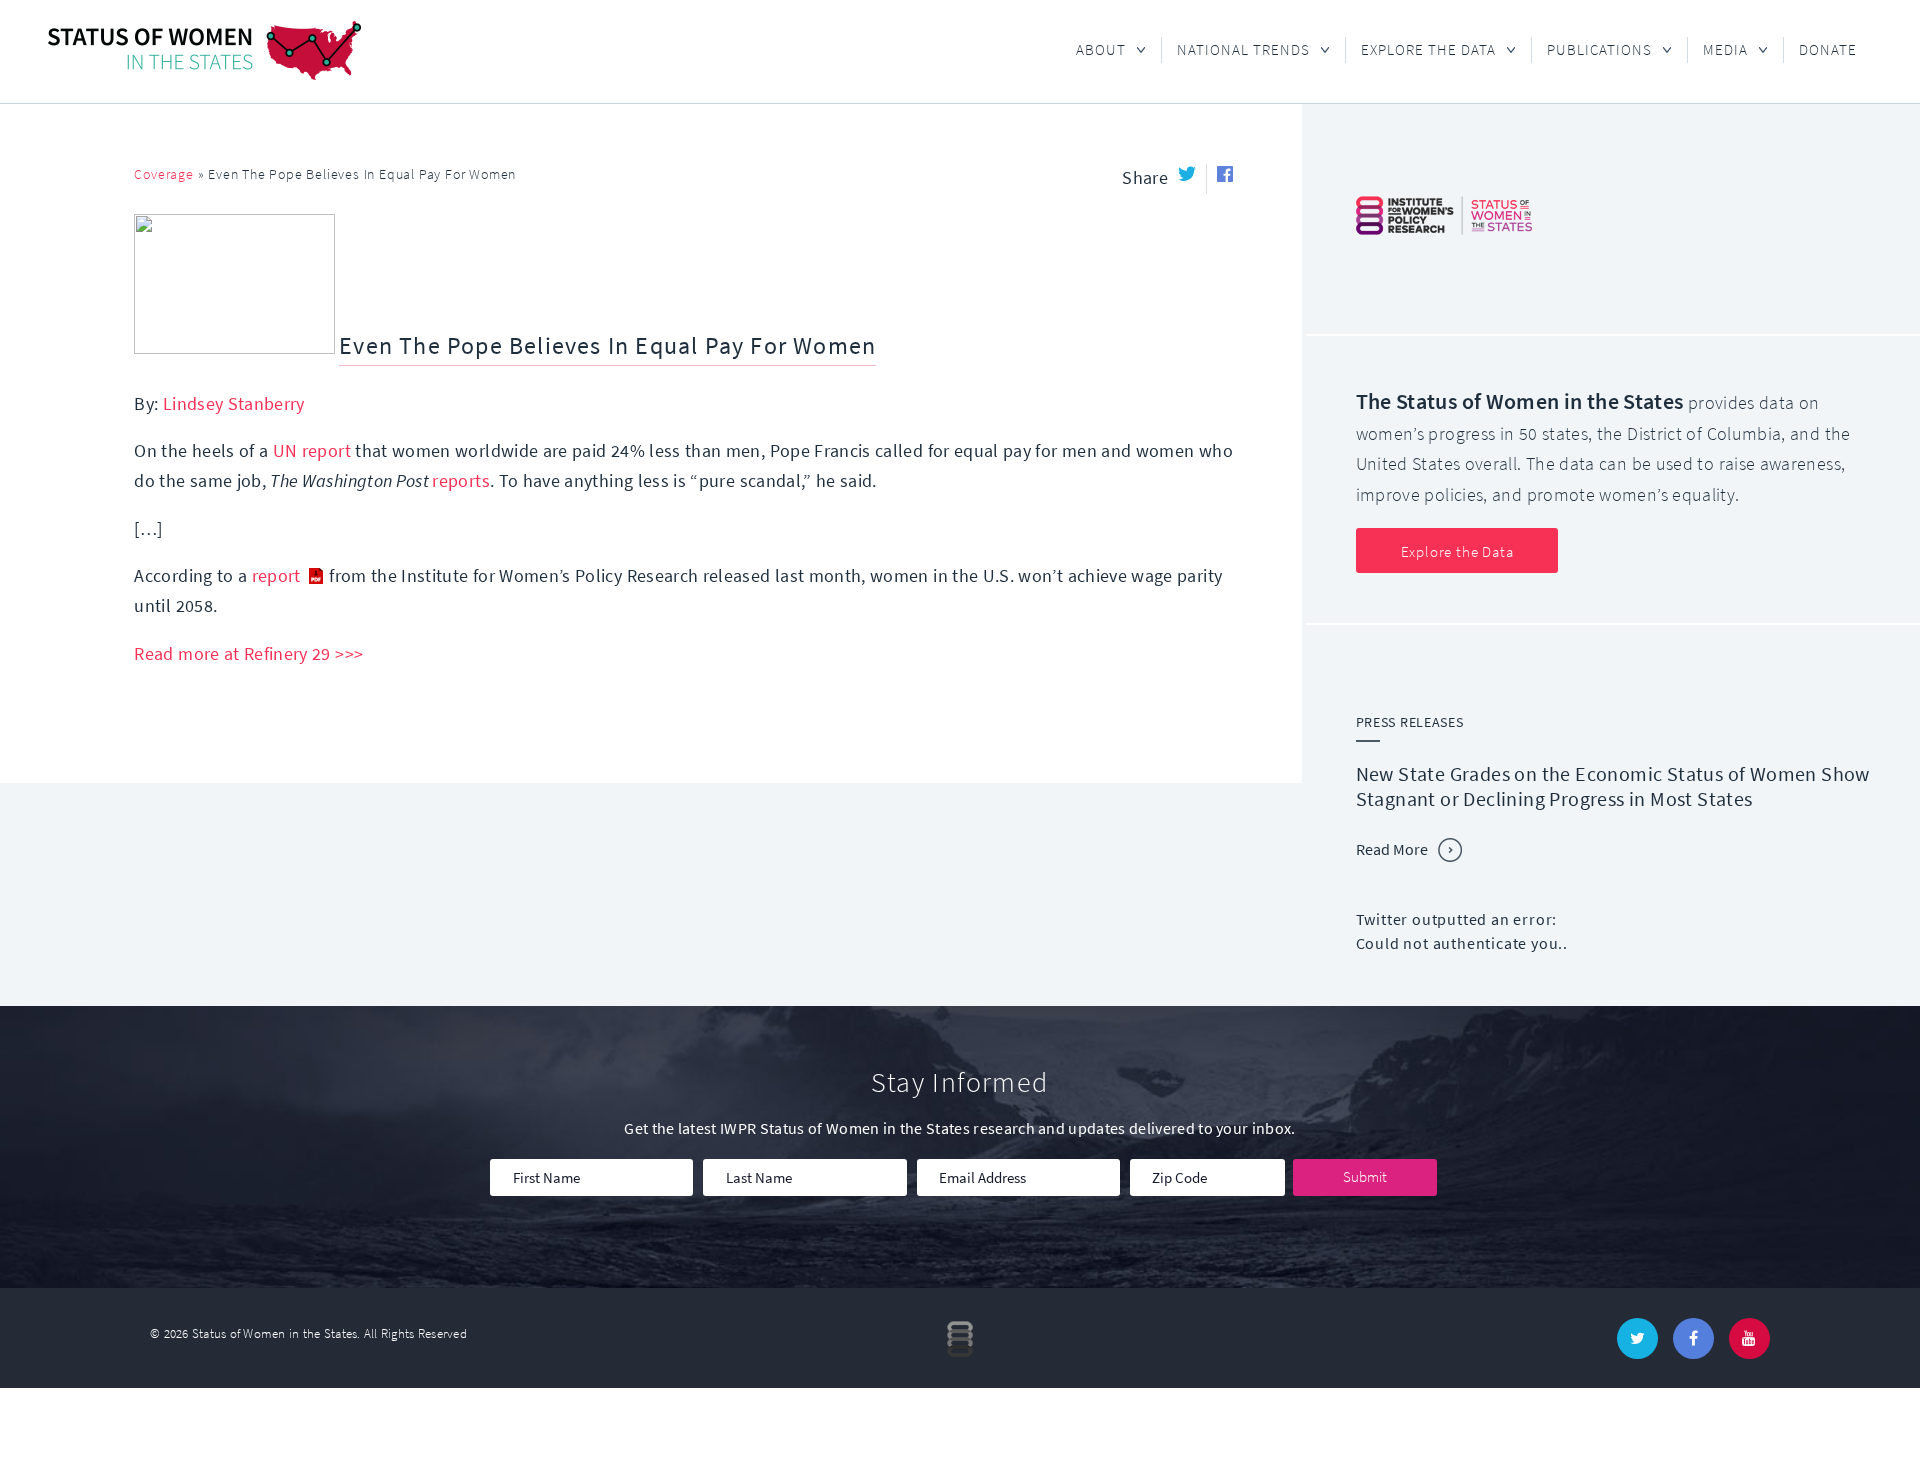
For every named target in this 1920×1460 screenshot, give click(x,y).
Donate (1828, 50)
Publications (1591, 50)
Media (1717, 50)
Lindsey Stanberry (234, 404)
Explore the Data (1420, 50)
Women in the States (204, 50)
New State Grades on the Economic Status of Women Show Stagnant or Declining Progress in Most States (1613, 787)
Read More (1392, 849)
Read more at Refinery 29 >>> (248, 654)
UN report (312, 451)
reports (460, 481)
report (276, 576)
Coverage (163, 174)
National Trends (1235, 50)
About (1093, 50)
